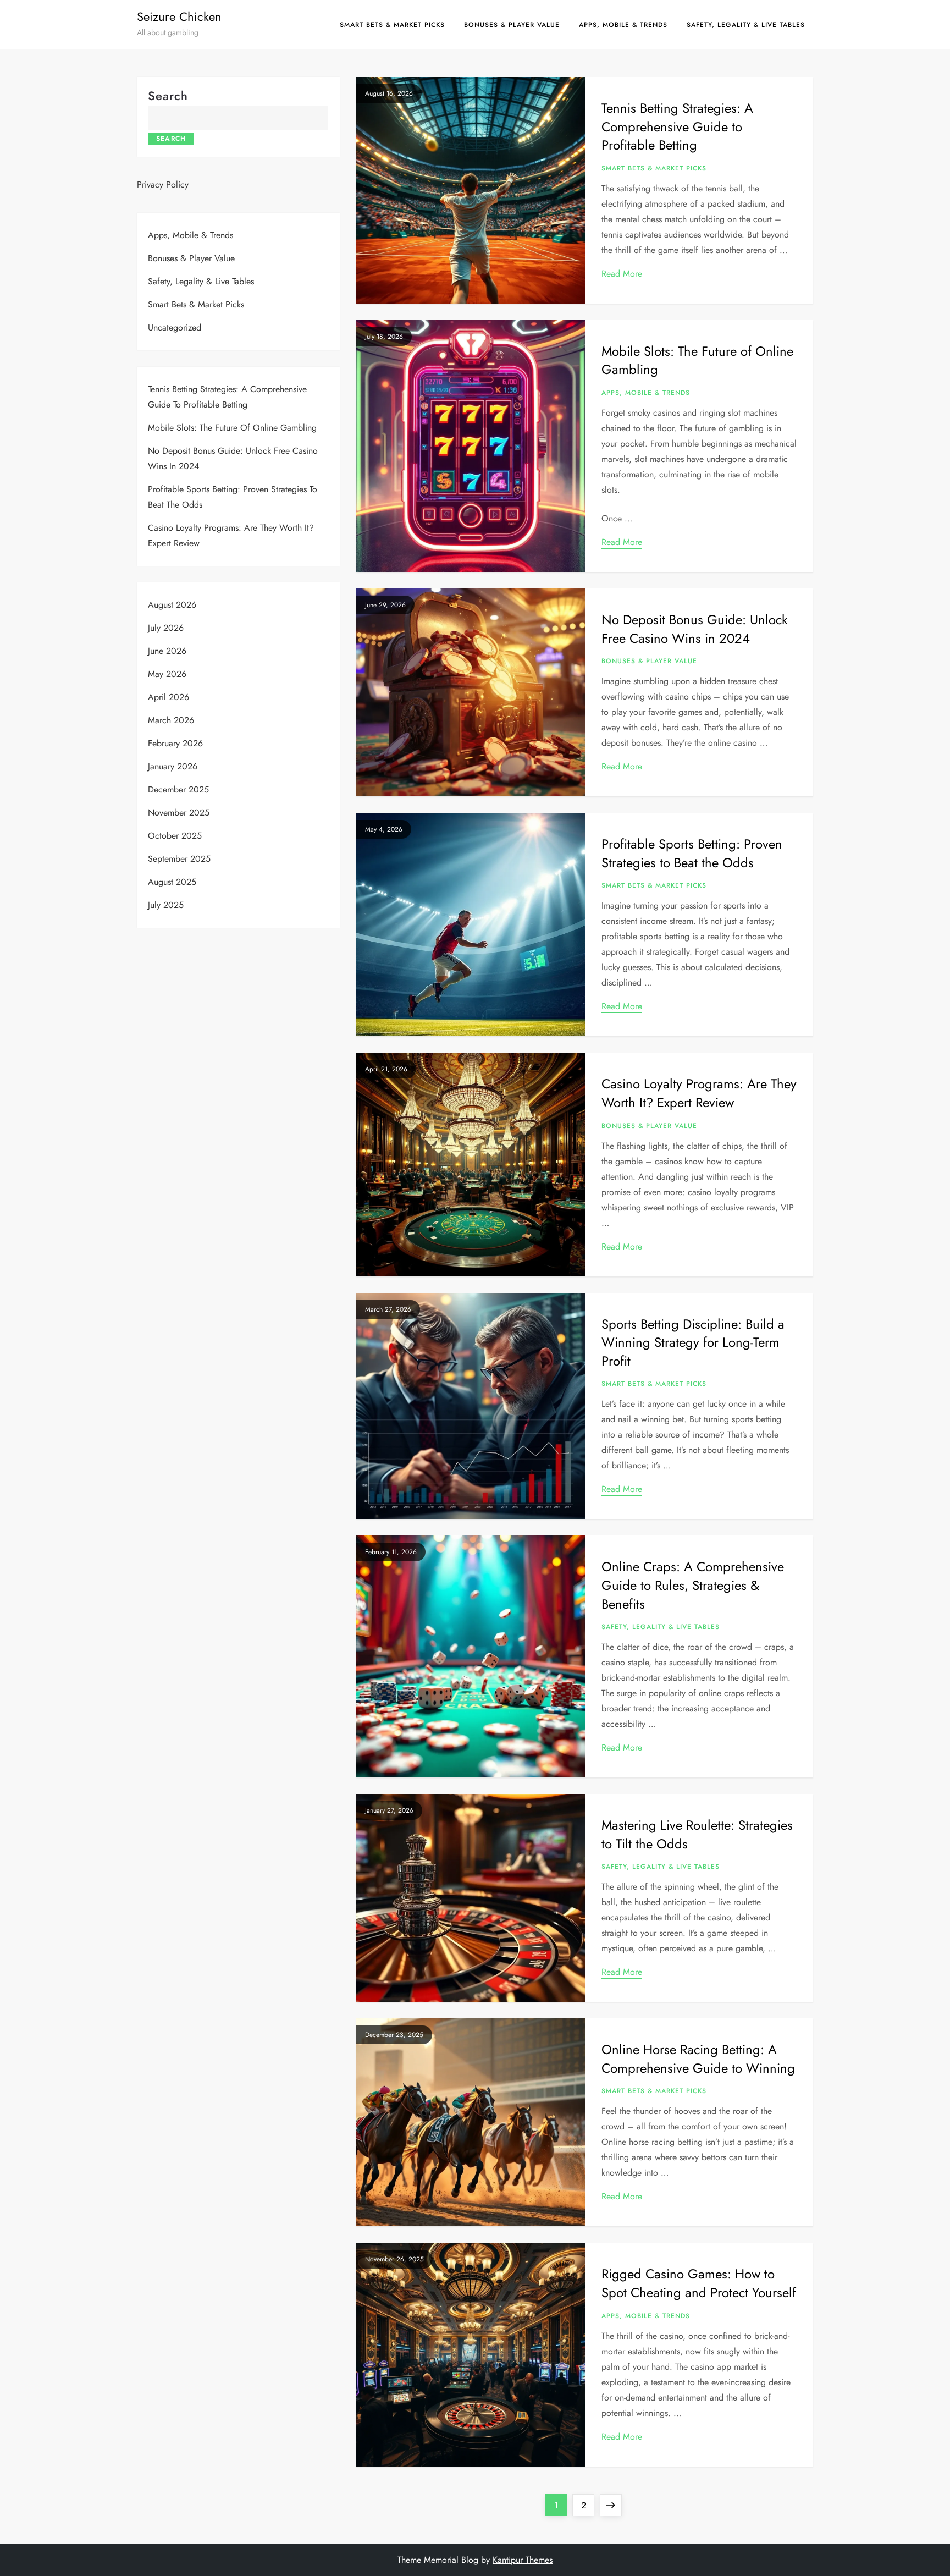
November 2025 (179, 813)
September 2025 (179, 859)
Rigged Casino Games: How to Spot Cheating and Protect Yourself (699, 2283)
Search (168, 96)
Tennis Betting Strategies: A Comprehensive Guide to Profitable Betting (677, 126)
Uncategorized (175, 327)
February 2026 (175, 743)
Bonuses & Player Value (512, 25)
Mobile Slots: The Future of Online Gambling (697, 360)
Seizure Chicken (179, 16)
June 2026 (167, 651)
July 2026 (166, 628)
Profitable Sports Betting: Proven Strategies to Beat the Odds (692, 853)
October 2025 (175, 836)
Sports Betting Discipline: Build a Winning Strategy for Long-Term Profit (693, 1342)
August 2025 (172, 882)
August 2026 (172, 605)
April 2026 (169, 697)
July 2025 (166, 905)
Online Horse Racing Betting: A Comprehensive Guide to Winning (698, 2059)
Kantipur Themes (523, 2560)
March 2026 (171, 720)
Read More (622, 274)
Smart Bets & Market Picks (392, 25)
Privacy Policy (163, 185)
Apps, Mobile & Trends (623, 25)
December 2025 (178, 789)
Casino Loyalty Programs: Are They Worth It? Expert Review (699, 1093)
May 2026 (167, 674)
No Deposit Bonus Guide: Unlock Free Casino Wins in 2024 (695, 629)
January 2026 (173, 766)
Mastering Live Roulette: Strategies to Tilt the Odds (697, 1834)
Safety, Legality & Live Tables (746, 25)
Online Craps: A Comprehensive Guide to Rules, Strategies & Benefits (693, 1585)
